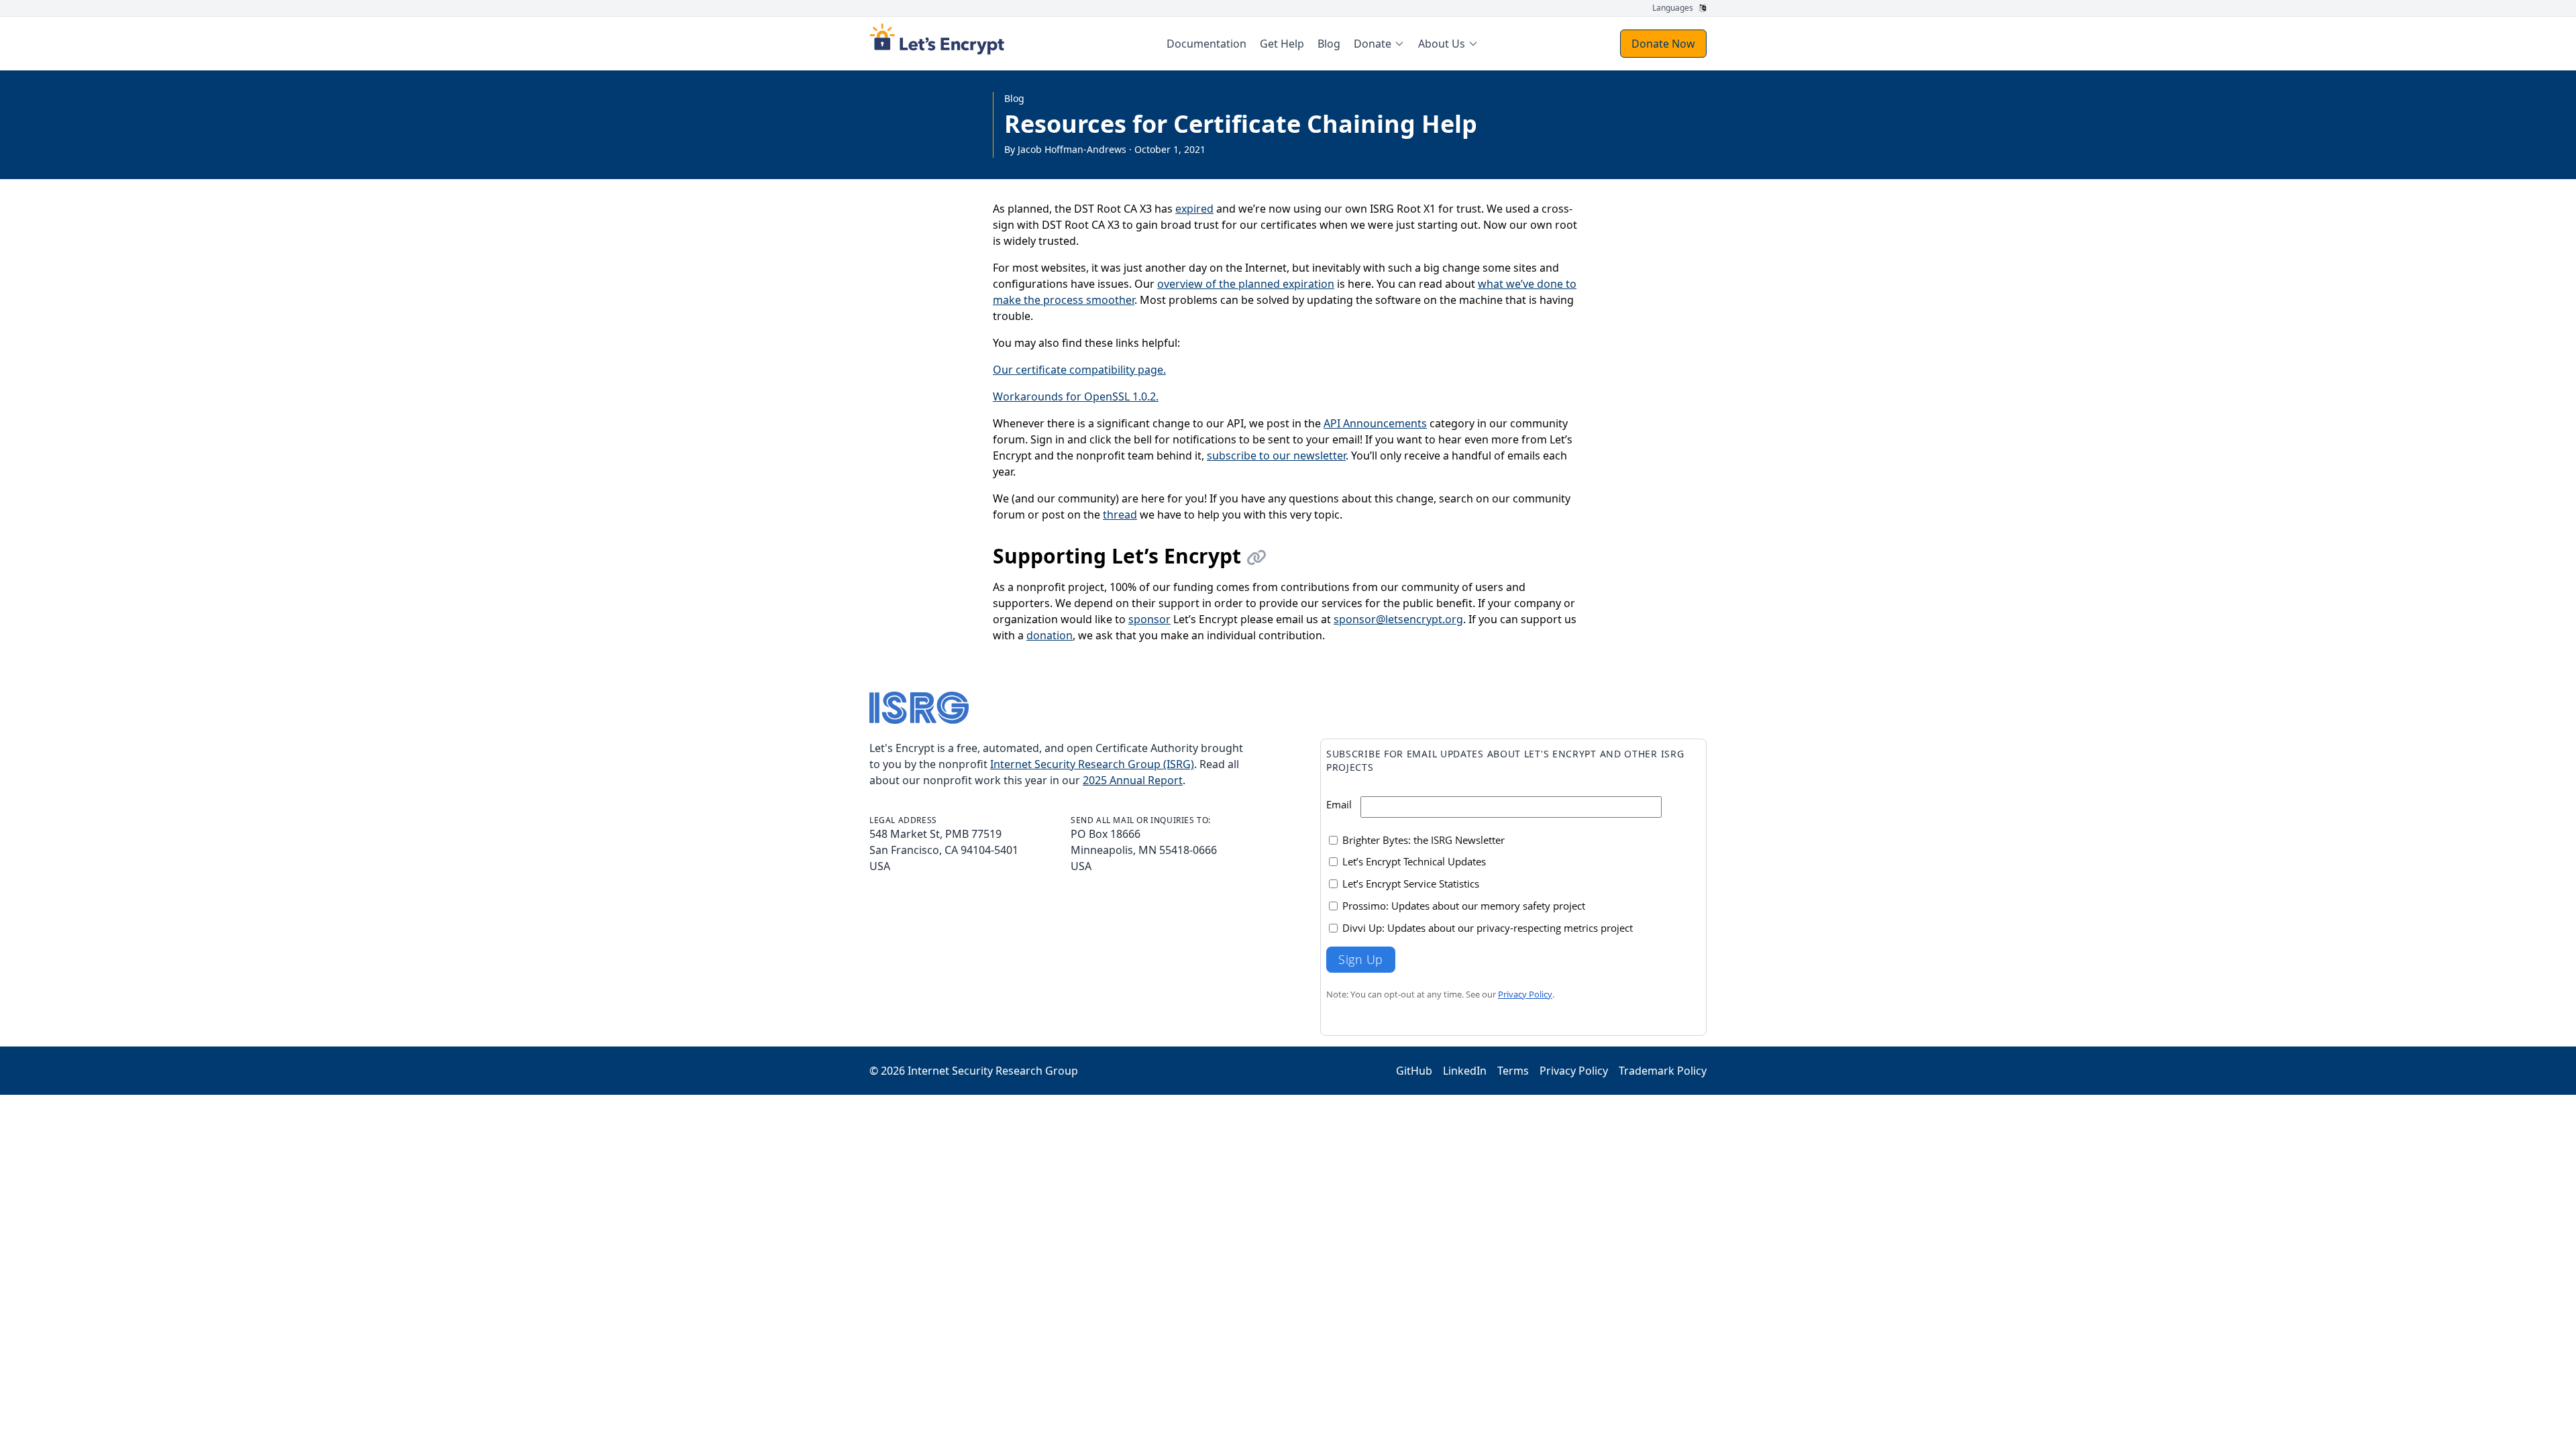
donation (1050, 635)
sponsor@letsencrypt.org (1398, 619)
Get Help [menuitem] (1282, 44)
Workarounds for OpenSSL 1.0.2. (1076, 396)
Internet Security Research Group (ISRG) (1092, 764)
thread (1120, 515)
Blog (1014, 98)
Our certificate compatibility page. (1079, 370)
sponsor (1149, 619)
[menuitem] (1379, 44)
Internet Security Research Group (993, 1071)
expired (1194, 209)
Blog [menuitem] (1329, 44)
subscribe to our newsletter (1276, 455)
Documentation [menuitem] (1206, 44)
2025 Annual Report (1133, 780)
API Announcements (1375, 423)
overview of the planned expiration (1246, 284)
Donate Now (1663, 44)
